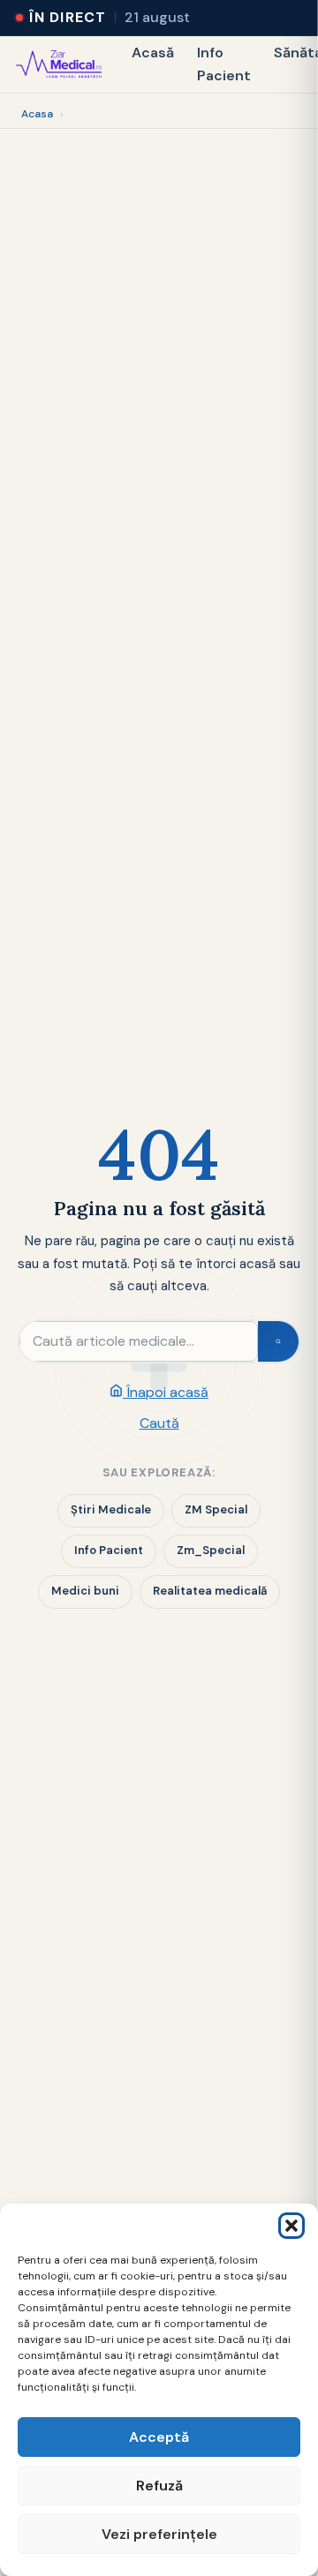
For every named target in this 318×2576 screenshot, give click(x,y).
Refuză (159, 2486)
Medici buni (85, 1591)
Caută (159, 1423)
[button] (291, 2226)
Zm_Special (211, 1550)
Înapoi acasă (166, 1392)
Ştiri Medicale (111, 1510)
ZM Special (216, 1510)
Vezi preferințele (159, 2534)
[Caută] (278, 1341)
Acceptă (159, 2437)
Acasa (37, 114)
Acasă (153, 53)
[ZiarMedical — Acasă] (59, 64)
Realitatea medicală (210, 1591)
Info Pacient (224, 64)
